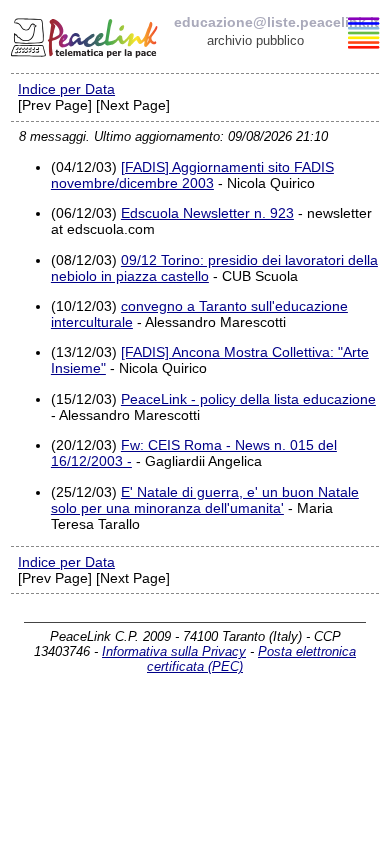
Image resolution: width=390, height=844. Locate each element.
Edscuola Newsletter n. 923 (207, 213)
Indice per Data (66, 89)
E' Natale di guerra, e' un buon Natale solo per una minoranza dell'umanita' (205, 500)
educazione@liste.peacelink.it (276, 22)
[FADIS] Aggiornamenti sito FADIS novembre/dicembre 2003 (192, 175)
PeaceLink (86, 35)
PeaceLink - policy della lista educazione (248, 399)
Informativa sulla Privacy (174, 651)
